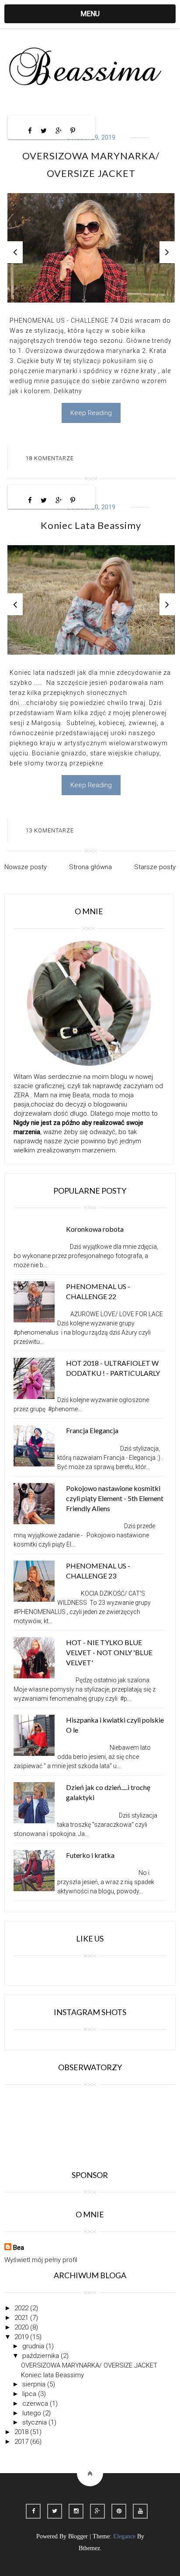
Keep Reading (91, 413)
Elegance (124, 2536)
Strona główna (90, 867)
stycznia (35, 2422)
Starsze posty (155, 867)
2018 (22, 2432)
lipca (30, 2394)
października (42, 2356)
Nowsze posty (26, 867)
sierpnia (35, 2384)
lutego (33, 2413)
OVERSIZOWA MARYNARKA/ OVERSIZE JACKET (89, 2365)
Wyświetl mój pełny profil (41, 2260)
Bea (19, 2248)
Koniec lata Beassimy (91, 525)
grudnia (34, 2346)
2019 (22, 2337)
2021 (22, 2318)
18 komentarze (50, 458)
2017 (22, 2442)
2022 (22, 2308)
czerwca (36, 2403)
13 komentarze (50, 830)
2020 (22, 2327)
